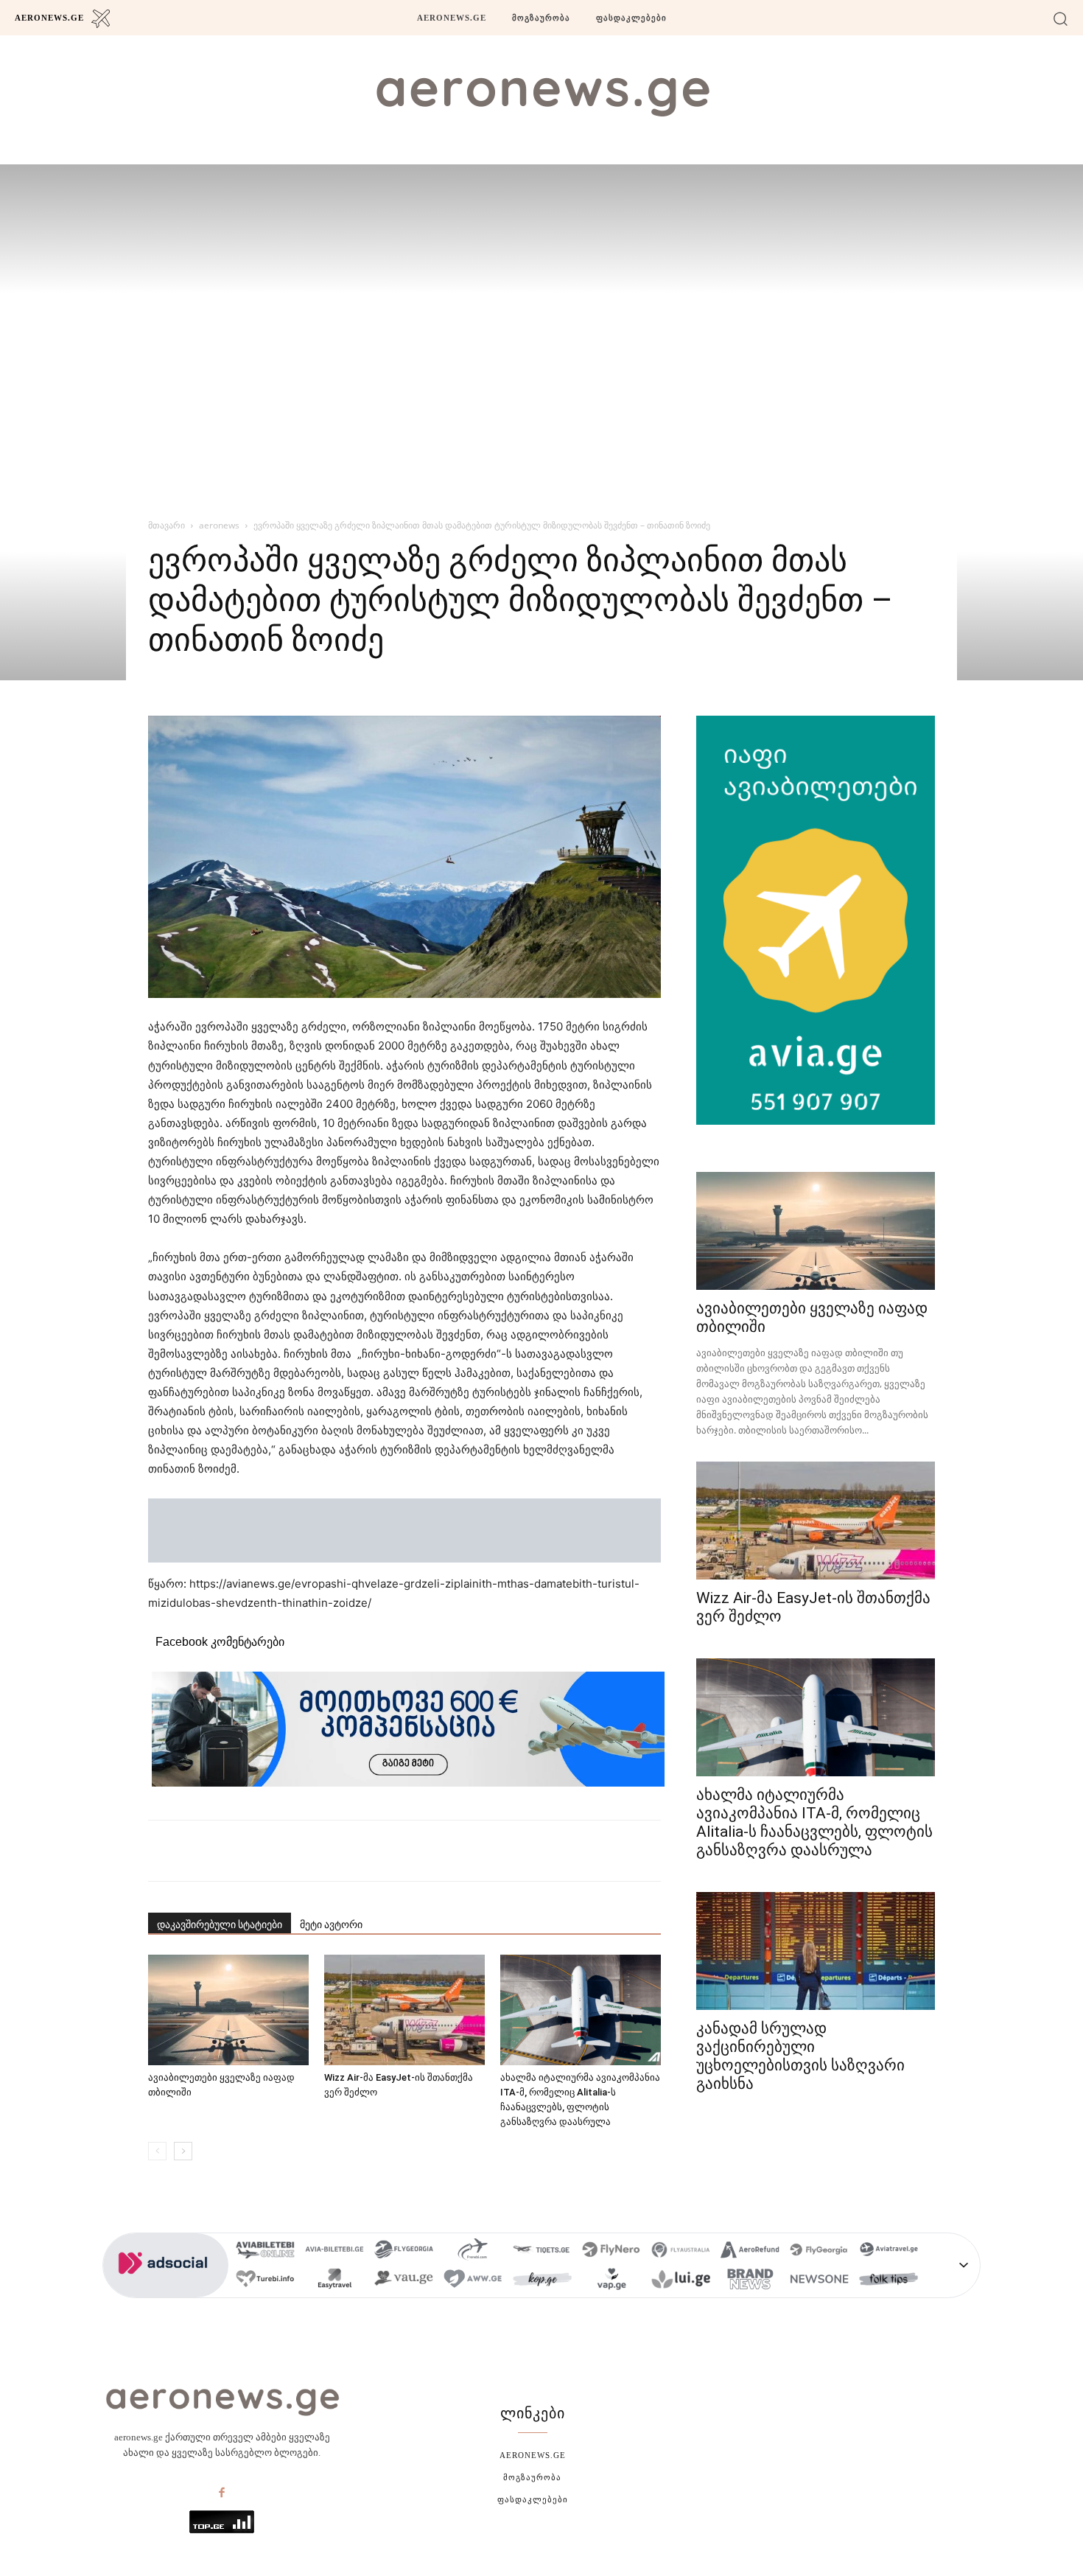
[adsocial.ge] (166, 2290)
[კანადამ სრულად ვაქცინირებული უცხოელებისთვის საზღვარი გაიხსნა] (816, 1951)
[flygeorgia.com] (819, 2252)
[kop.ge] (542, 2281)
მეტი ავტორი (331, 1924)
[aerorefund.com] (750, 2252)
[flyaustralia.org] (681, 2252)
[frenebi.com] (473, 2252)
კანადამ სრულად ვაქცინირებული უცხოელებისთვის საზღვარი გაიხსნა (800, 2056)
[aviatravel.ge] (889, 2252)
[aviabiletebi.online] (265, 2252)
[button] (1061, 18)
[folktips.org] (889, 2281)
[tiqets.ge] (542, 2252)
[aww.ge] (473, 2281)
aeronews (219, 525)
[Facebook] (222, 2493)
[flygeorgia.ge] (404, 2252)
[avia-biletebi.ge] (334, 2252)
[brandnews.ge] (750, 2281)
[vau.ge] (404, 2281)
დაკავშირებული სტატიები (220, 1924)
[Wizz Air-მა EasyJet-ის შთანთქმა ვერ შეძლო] (404, 2010)
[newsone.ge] (819, 2281)
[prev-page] (157, 2151)
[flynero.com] (611, 2252)
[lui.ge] (681, 2281)
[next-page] (183, 2151)
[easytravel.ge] (334, 2281)
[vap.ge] (611, 2281)
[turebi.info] (265, 2281)
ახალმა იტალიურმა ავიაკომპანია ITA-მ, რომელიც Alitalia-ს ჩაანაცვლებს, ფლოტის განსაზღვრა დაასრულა (814, 1822)
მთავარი (167, 525)
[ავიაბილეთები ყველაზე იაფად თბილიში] (228, 2010)
